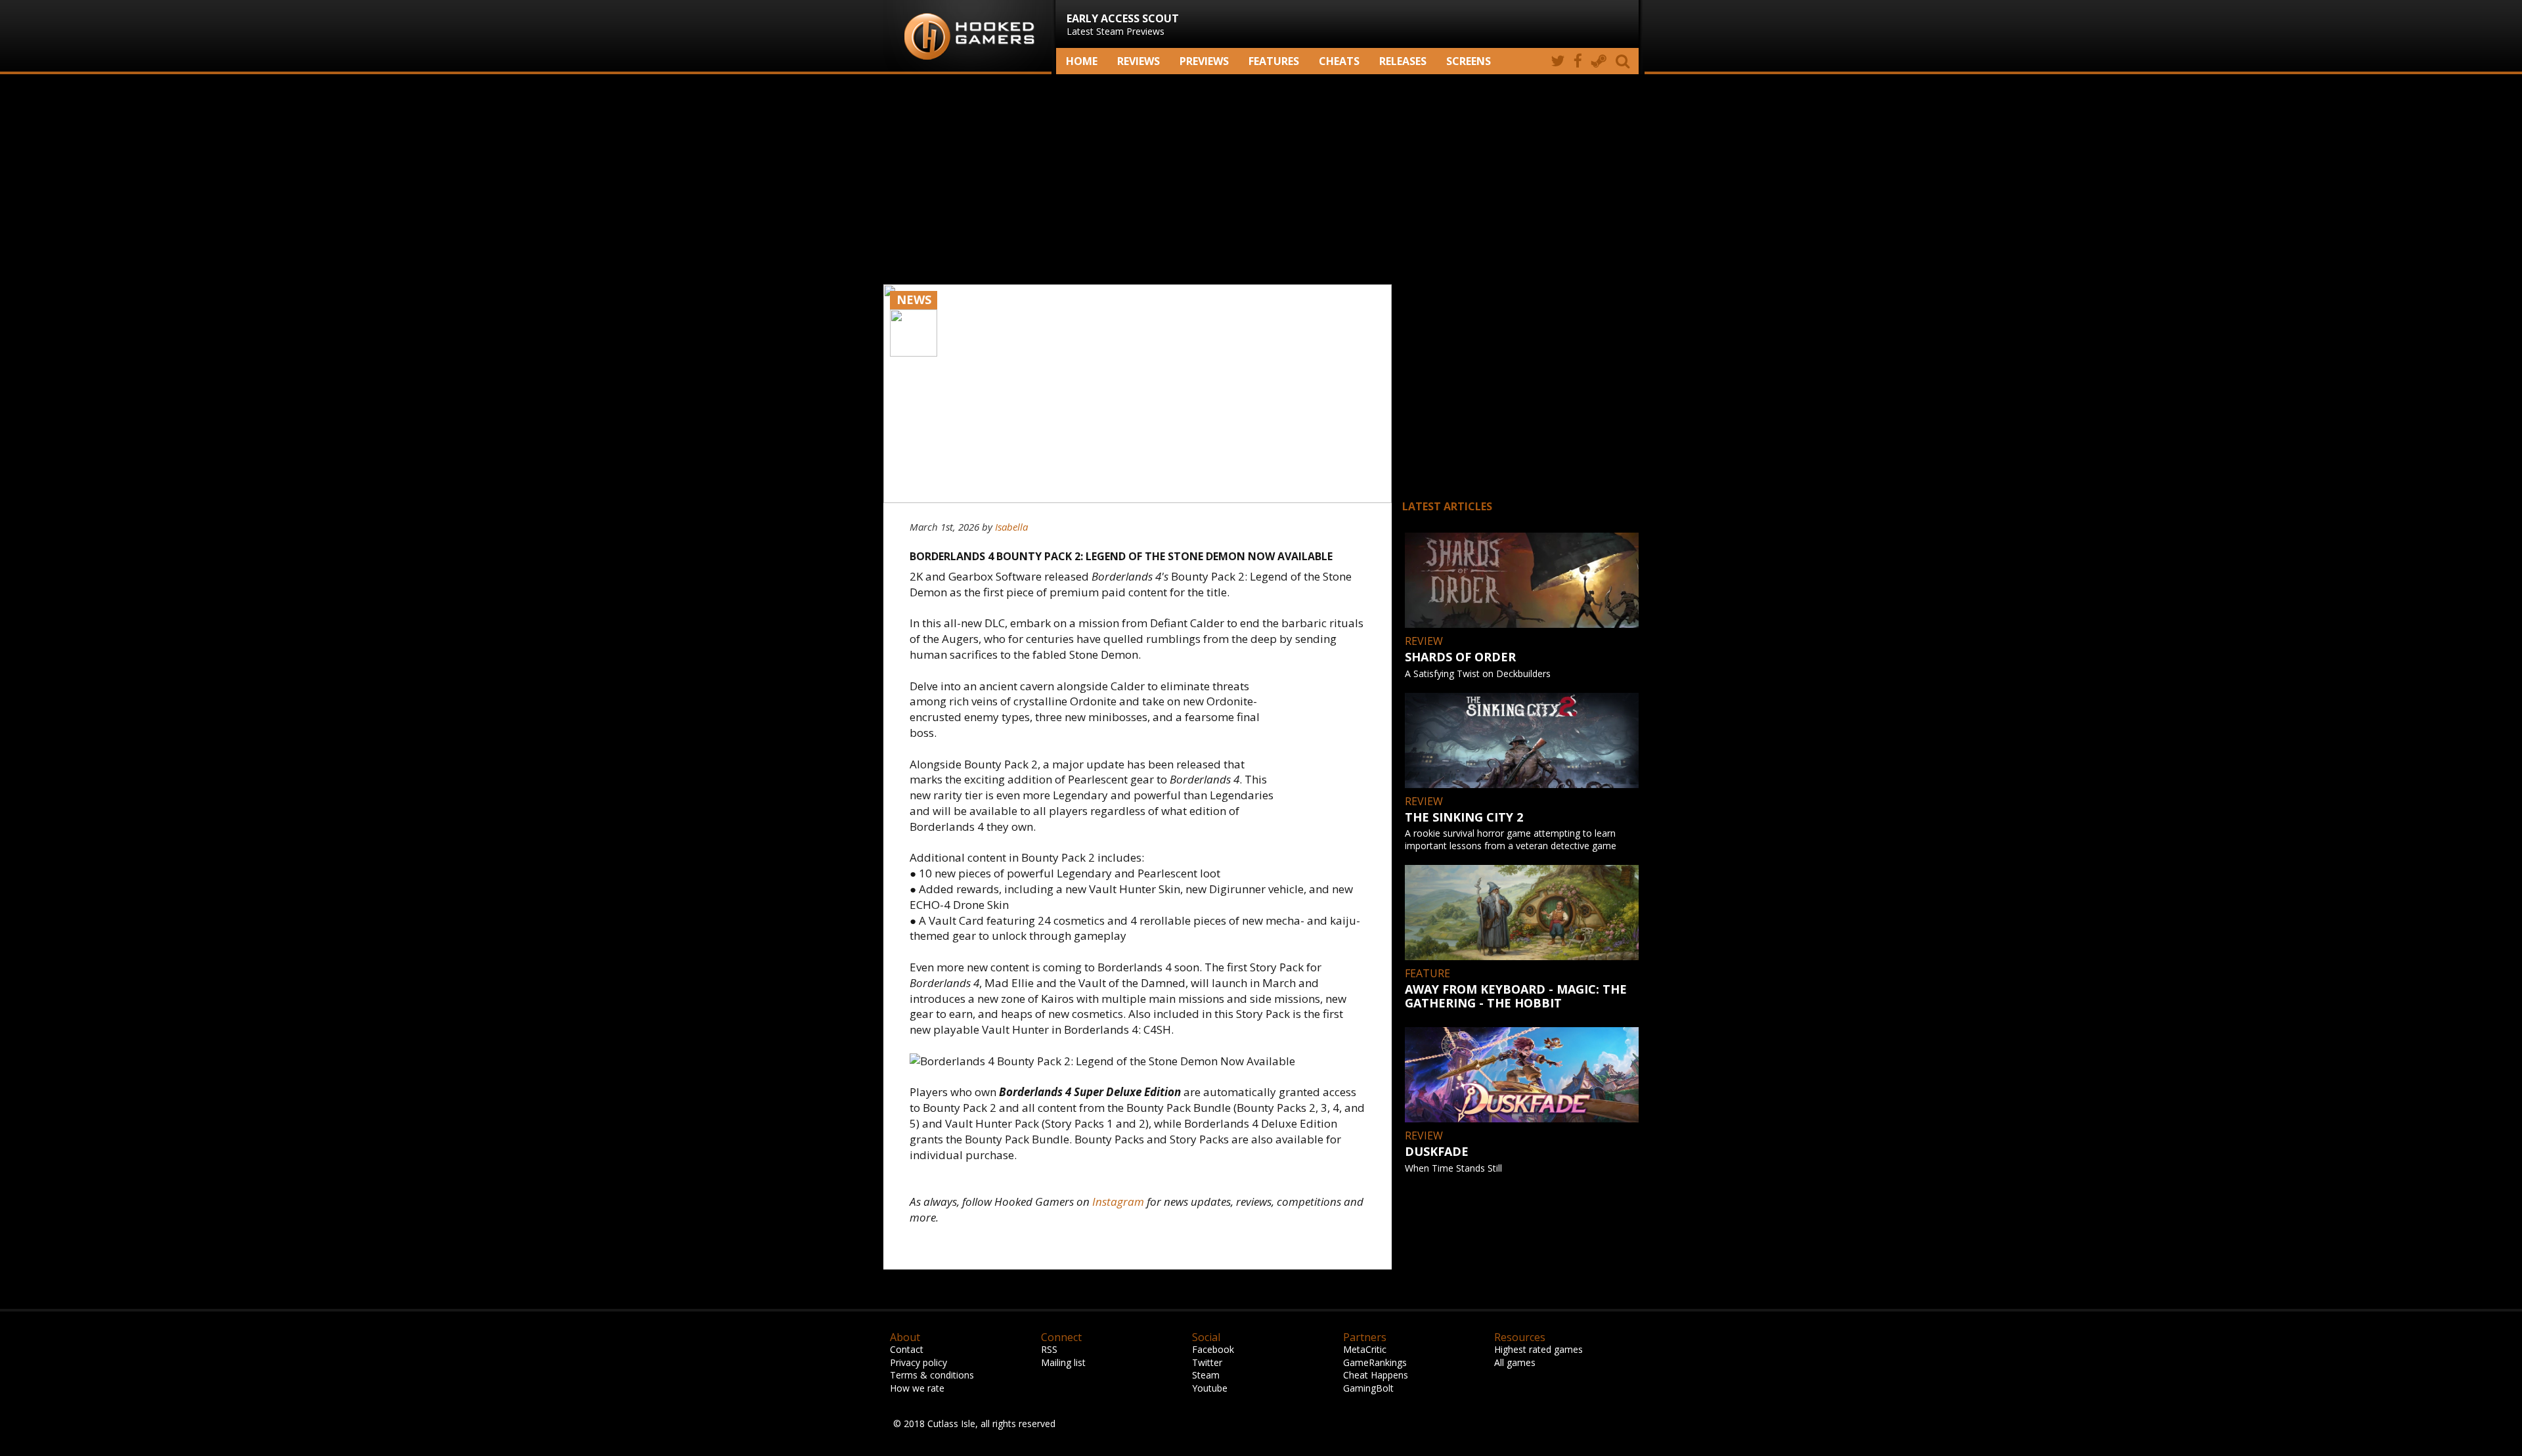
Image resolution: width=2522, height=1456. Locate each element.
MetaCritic (1365, 1349)
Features (1274, 61)
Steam (1206, 1375)
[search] (1625, 61)
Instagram (1118, 1202)
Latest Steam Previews (1123, 24)
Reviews (1139, 61)
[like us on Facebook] (1578, 61)
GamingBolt (1368, 1388)
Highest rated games (1538, 1349)
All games (1515, 1362)
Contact (907, 1349)
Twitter (1207, 1362)
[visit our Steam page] (1599, 61)
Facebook (1213, 1349)
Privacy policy (918, 1362)
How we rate (917, 1388)
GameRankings (1375, 1362)
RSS (1049, 1349)
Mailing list (1063, 1362)
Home (1082, 61)
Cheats (1339, 61)
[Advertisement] (1261, 179)
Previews (1204, 61)
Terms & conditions (932, 1375)
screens (1469, 61)
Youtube (1210, 1388)
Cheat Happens (1376, 1375)
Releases (1403, 61)
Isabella (1011, 527)
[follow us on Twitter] (1558, 61)
